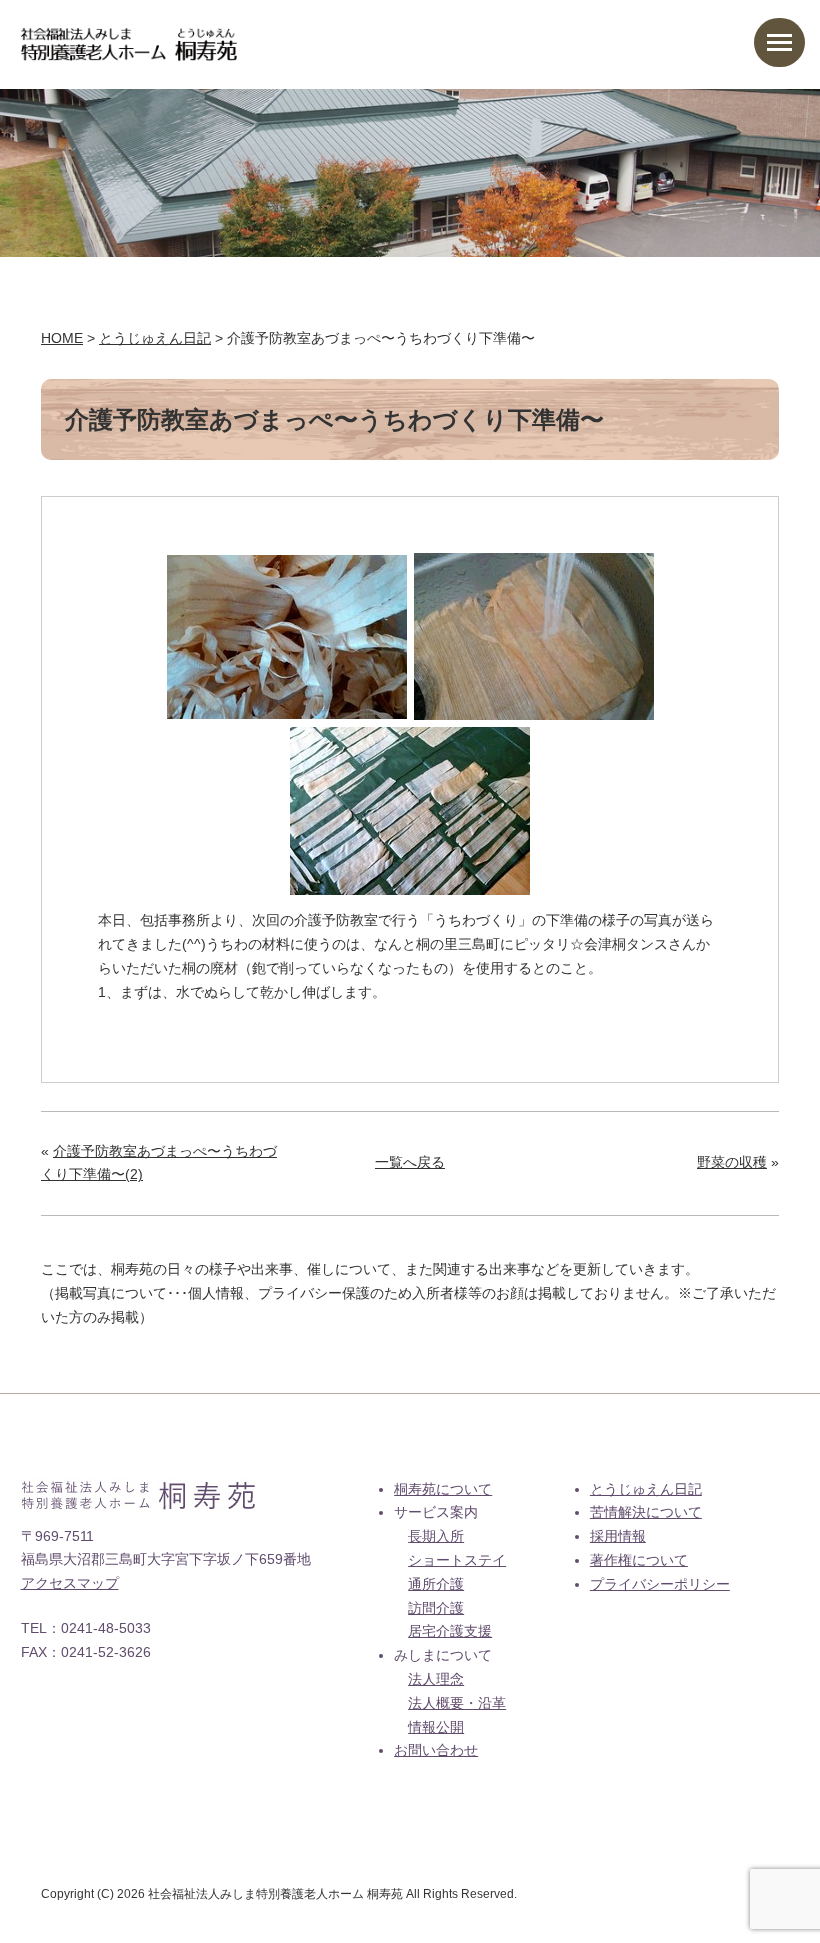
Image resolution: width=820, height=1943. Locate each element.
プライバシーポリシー (660, 1584)
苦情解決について (646, 1512)
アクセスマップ (70, 1583)
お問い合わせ (436, 1750)
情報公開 (436, 1727)
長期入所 (436, 1536)
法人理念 (436, 1679)
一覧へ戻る (410, 1162)
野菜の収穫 (732, 1162)
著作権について (639, 1560)
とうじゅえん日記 (646, 1489)
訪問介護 (436, 1608)
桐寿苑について (443, 1489)
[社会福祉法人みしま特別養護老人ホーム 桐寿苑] (129, 39)
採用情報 (618, 1536)
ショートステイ (457, 1560)
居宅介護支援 (450, 1631)
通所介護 (436, 1584)
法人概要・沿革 (457, 1703)
